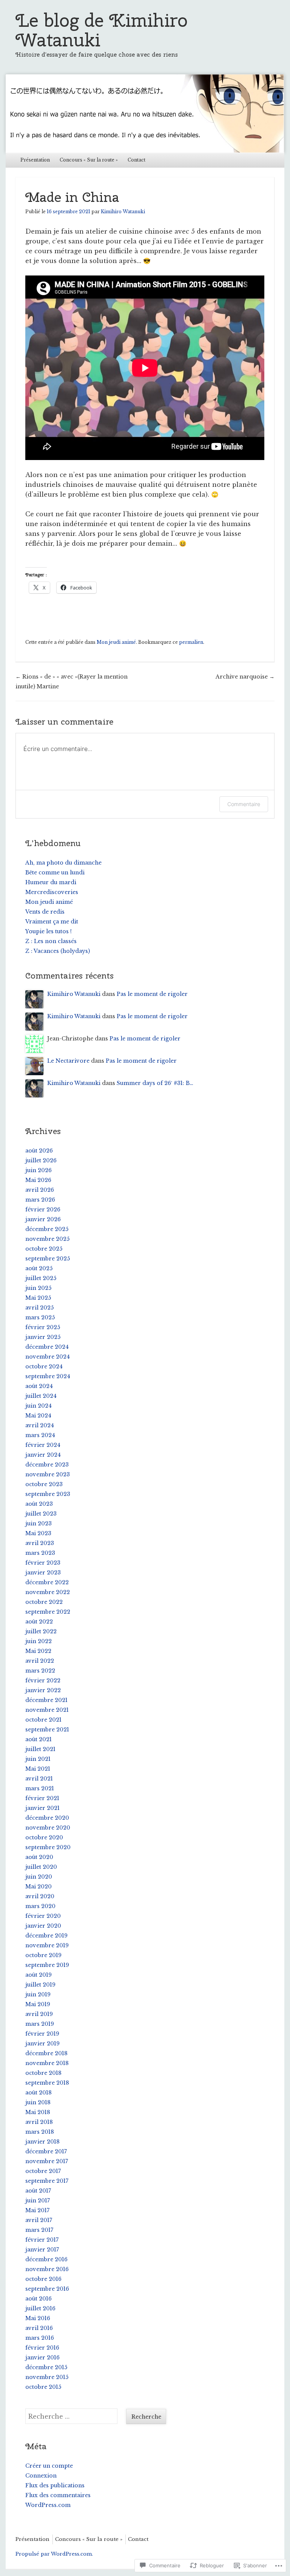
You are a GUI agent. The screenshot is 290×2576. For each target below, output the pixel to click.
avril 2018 (39, 2122)
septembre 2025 (48, 1259)
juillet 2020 (41, 1867)
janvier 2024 (43, 1455)
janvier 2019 (42, 2044)
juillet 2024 (41, 1396)
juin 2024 (39, 1406)
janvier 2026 (43, 1219)
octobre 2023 (44, 1484)
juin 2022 (39, 1641)
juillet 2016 (40, 2308)
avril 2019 (39, 2014)
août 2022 (39, 1622)
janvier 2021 (42, 1808)
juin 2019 (38, 1994)
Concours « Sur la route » (89, 160)
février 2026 (43, 1210)
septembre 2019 (47, 1965)
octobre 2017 (43, 2171)
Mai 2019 (38, 2004)
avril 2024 (40, 1425)
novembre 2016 (47, 2269)
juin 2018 (38, 2102)
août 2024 (39, 1386)
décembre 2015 (46, 2367)
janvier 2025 (43, 1337)
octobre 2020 (44, 1837)
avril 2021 (39, 1779)
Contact (137, 160)
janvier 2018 (42, 2142)
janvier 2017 (42, 2250)
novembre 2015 (47, 2377)
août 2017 (38, 2191)
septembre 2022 (48, 1612)
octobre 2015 (43, 2387)
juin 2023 (39, 1523)
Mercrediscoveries (52, 892)
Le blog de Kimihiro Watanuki (102, 30)
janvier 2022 (43, 1690)
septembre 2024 (48, 1376)
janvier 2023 (43, 1573)
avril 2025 (39, 1308)
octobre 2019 (43, 1955)
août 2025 (39, 1268)
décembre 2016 (46, 2259)
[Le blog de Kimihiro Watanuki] (145, 113)
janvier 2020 (43, 1926)
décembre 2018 (46, 2053)
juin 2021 (38, 1759)
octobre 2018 (43, 2073)
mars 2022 (40, 1671)
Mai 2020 (39, 1887)
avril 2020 (40, 1896)
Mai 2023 (38, 1533)
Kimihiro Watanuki (123, 212)
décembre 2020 (47, 1818)
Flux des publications (55, 2485)
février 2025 (43, 1327)
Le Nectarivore (68, 1061)
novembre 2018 (47, 2063)
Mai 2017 (37, 2210)
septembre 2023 (48, 1494)
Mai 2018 (38, 2112)
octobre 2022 (44, 1602)
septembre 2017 (47, 2181)
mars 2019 (40, 2024)
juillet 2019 (40, 1985)
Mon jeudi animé (116, 642)
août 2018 (39, 2093)
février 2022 (43, 1680)
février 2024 (43, 1445)
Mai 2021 (38, 1769)
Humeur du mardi (51, 882)
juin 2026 (39, 1170)
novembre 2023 (48, 1474)
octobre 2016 (43, 2279)
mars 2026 (40, 1200)
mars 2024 (40, 1435)
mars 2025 (40, 1317)
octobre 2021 (43, 1720)
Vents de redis (45, 912)
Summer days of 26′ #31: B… (155, 1083)
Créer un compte (49, 2466)
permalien (191, 642)
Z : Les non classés (51, 941)
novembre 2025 (47, 1239)
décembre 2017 (46, 2151)
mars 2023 (40, 1553)
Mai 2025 (38, 1298)
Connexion (41, 2476)
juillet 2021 (40, 1749)
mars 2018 (40, 2132)
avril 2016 (39, 2328)
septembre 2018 (47, 2083)
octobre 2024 (44, 1366)
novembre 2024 (48, 1357)
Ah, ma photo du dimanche (63, 863)
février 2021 (42, 1798)
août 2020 (39, 1857)
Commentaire (244, 804)
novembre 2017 (47, 2161)
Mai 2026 (38, 1180)
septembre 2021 (47, 1730)
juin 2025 (38, 1288)
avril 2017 (39, 2220)
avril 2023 (40, 1543)
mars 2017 (39, 2230)
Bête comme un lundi (55, 873)
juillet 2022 (41, 1631)
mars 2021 (40, 1788)
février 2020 (43, 1916)
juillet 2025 (41, 1278)
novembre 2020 (48, 1828)
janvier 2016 (42, 2357)
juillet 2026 (41, 1160)
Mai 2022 (38, 1651)
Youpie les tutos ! (49, 931)
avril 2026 (40, 1190)
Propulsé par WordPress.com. (54, 2554)
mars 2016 (40, 2338)
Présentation (35, 160)
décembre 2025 (47, 1229)
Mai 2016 (38, 2318)
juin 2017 (38, 2201)
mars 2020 (40, 1906)
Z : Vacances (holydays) (58, 951)
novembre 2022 (48, 1592)
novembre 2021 (47, 1710)
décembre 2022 (47, 1582)
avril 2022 (40, 1661)
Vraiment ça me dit (52, 922)
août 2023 (39, 1504)
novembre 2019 (47, 1945)
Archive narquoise (245, 677)
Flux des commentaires (58, 2495)
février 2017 (42, 2240)
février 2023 (43, 1563)
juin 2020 (39, 1877)
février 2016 (42, 2348)
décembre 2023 (47, 1465)
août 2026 (39, 1151)
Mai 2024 (38, 1416)
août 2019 (39, 1975)
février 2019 (42, 2034)
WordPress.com (48, 2505)
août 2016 (39, 2299)
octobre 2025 (44, 1249)
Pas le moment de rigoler (152, 994)
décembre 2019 (46, 1936)
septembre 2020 (48, 1847)
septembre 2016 (47, 2289)
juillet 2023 (41, 1514)
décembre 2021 (46, 1700)
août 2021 (39, 1739)
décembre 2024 (47, 1347)
